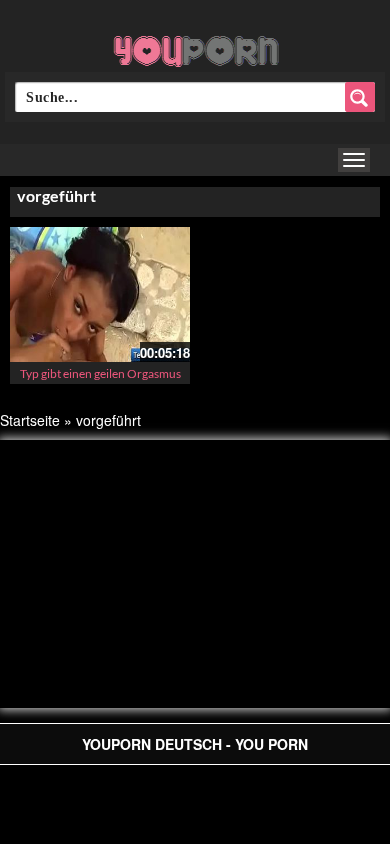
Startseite (30, 420)
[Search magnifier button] (360, 97)
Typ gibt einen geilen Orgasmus (100, 373)
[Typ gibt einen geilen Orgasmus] (100, 292)
